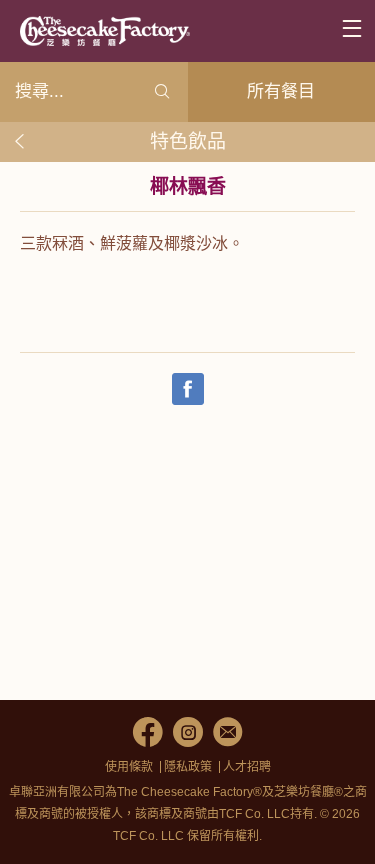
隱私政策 (188, 767)
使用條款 (129, 767)
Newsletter (228, 732)
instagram (188, 732)
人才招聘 (247, 767)
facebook (148, 732)
